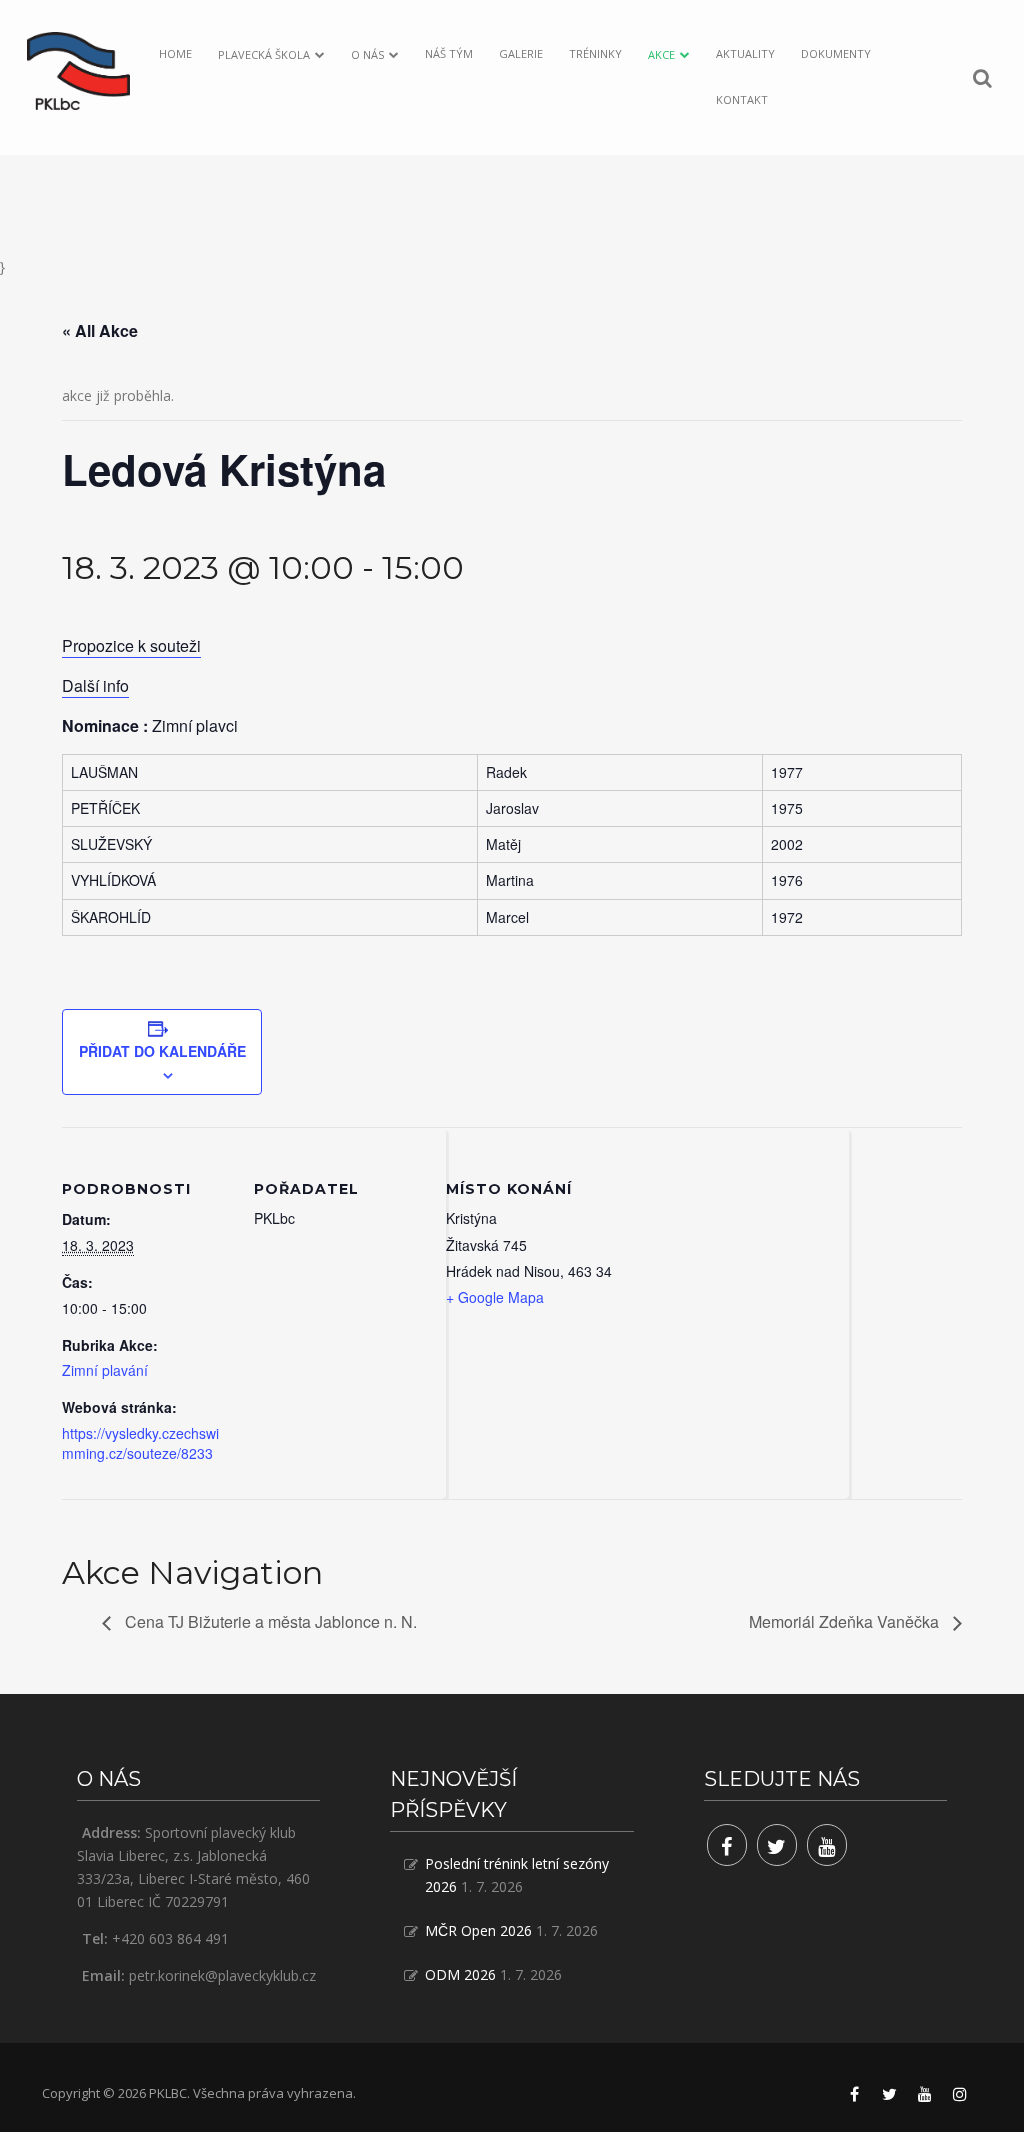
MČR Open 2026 (478, 1930)
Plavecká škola (264, 54)
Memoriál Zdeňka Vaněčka (846, 1621)
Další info (95, 685)
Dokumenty (836, 53)
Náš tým (449, 53)
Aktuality (745, 53)
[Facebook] (727, 1845)
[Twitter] (777, 1845)
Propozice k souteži (131, 645)
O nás (367, 54)
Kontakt (742, 99)
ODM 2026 (460, 1974)
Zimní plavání (105, 1370)
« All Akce (100, 330)
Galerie (521, 53)
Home (175, 53)
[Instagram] (959, 2094)
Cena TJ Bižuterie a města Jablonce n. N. (269, 1621)
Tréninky (595, 53)
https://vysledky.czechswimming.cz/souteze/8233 (140, 1443)
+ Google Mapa (495, 1297)
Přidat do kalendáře (162, 1051)
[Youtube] (827, 1845)
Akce (661, 54)
